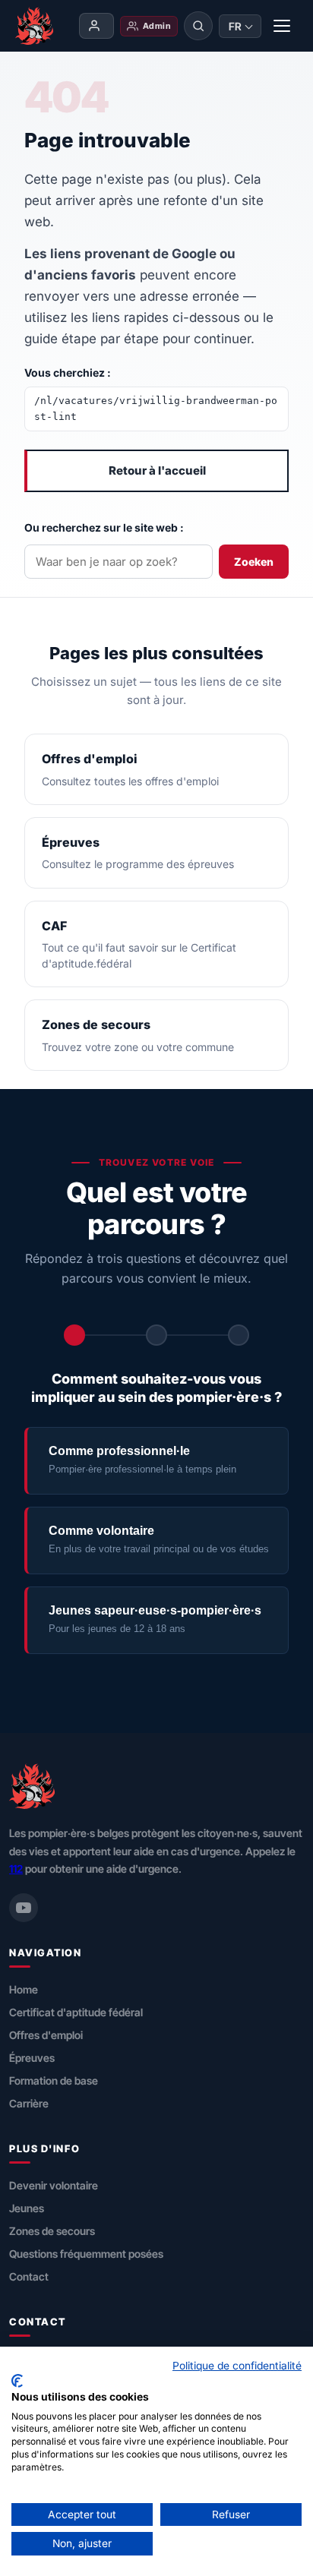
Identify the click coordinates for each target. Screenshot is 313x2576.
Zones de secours (52, 2231)
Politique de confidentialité (237, 2366)
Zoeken (254, 562)
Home (24, 1989)
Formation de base (54, 2080)
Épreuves (32, 2058)
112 (16, 1869)
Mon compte (96, 26)
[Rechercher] (198, 26)
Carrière (29, 2103)
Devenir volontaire (54, 2185)
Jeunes (27, 2208)
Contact (29, 2276)
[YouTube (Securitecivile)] (24, 1908)
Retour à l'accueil (157, 470)
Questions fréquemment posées (86, 2254)
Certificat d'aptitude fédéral (76, 2012)
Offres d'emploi (46, 2035)
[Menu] (283, 26)
